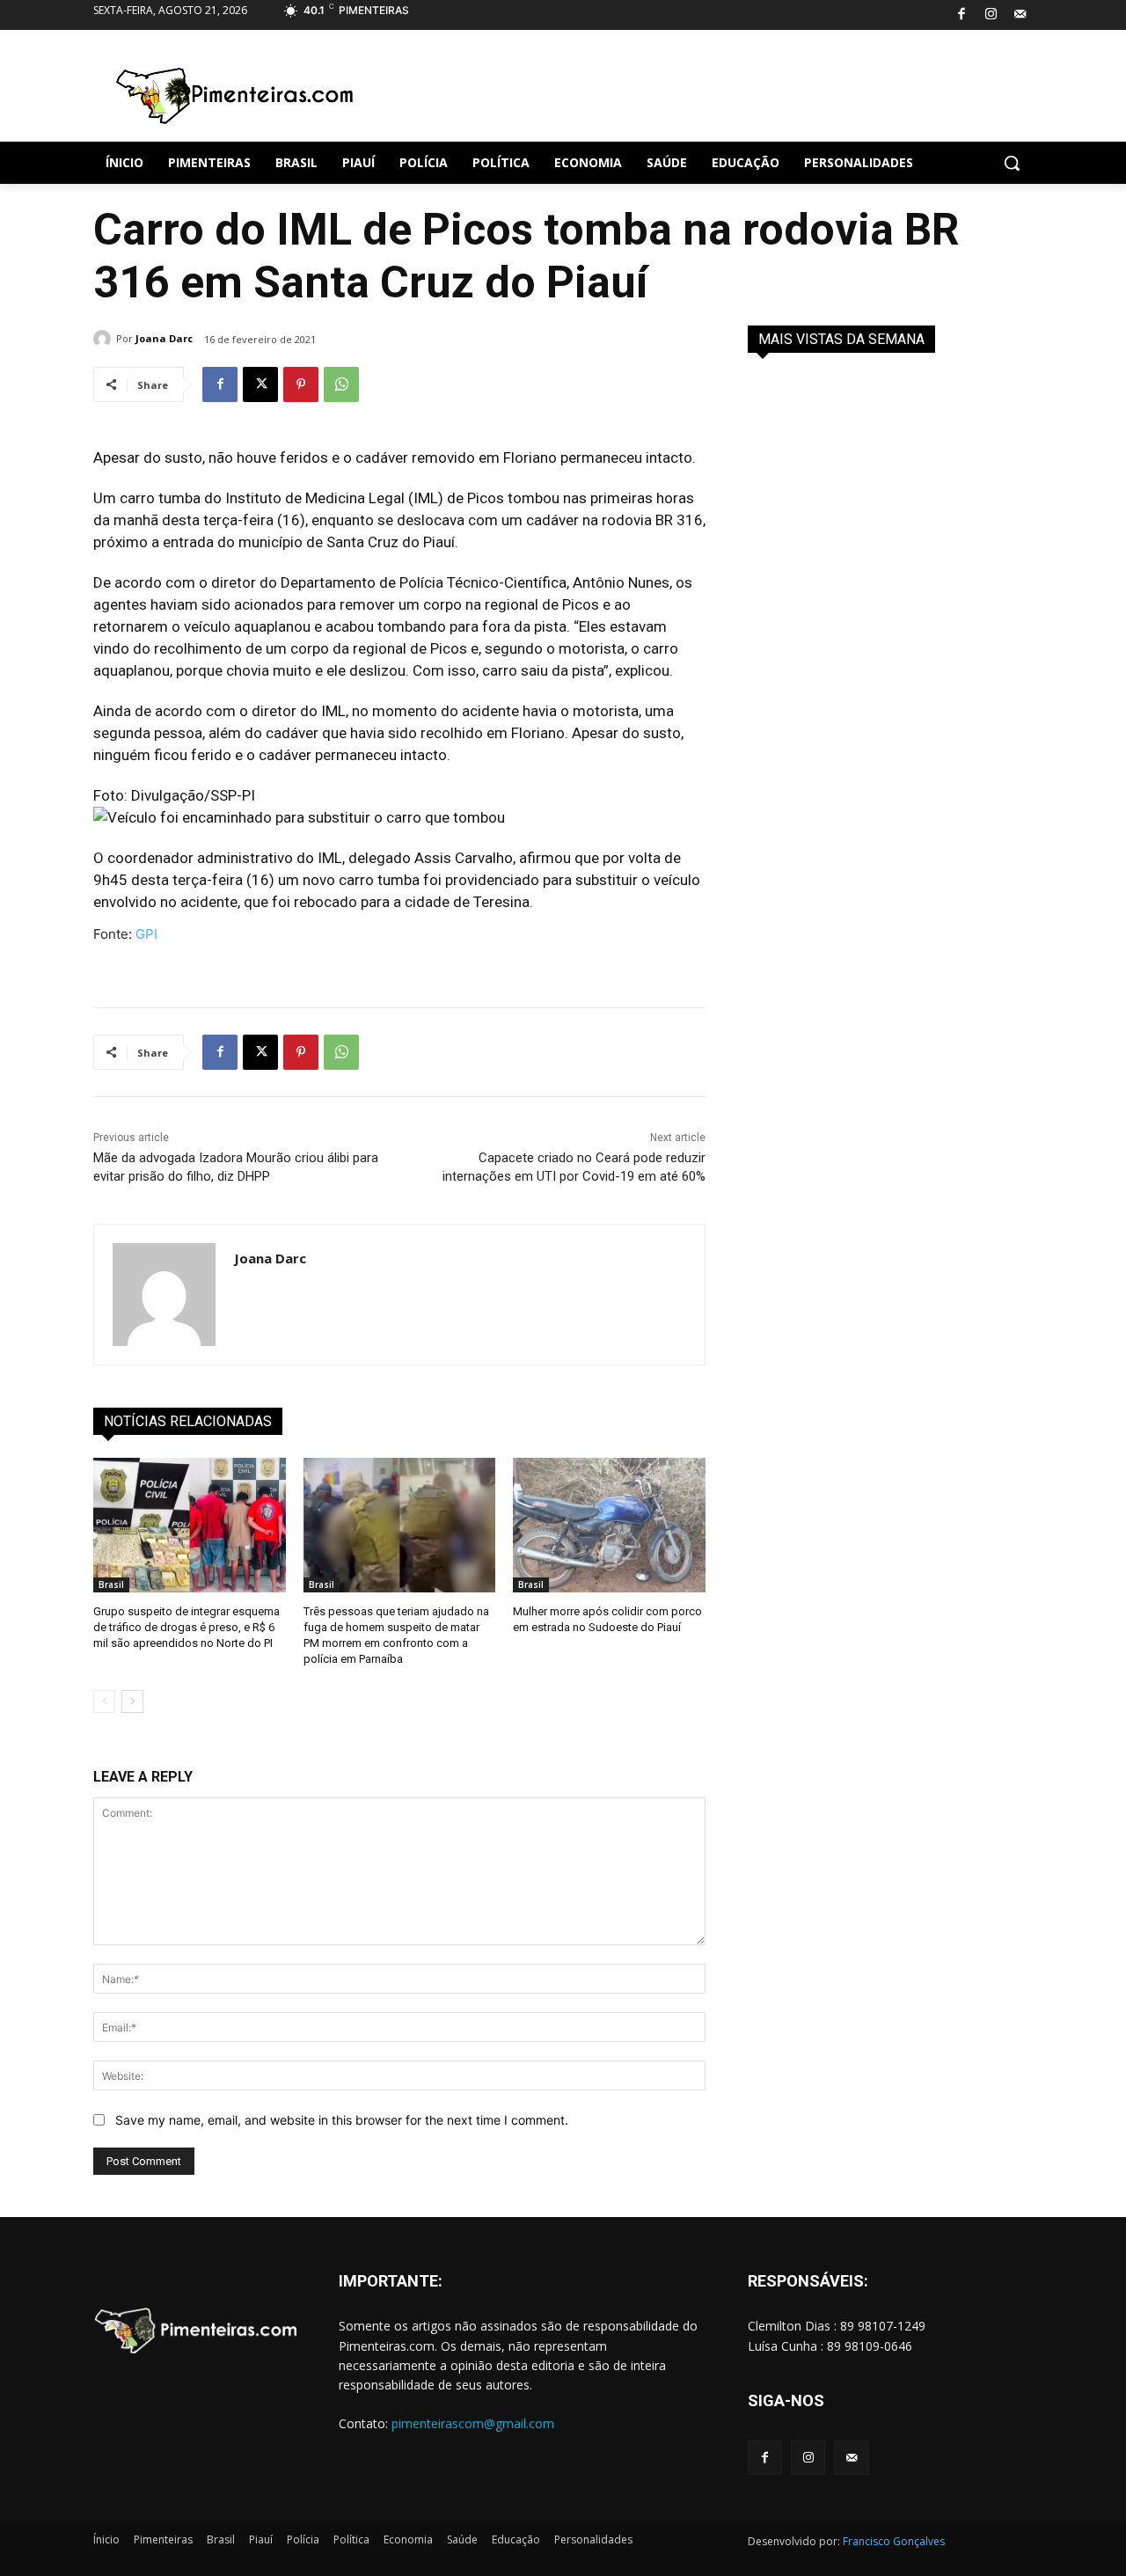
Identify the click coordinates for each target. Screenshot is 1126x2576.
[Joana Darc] (105, 339)
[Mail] (1021, 15)
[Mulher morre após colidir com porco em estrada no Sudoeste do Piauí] (609, 1525)
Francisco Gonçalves (894, 2541)
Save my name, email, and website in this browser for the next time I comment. (342, 2120)
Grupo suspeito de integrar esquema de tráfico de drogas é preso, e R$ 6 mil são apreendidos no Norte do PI (186, 1627)
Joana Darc (164, 338)
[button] (1012, 163)
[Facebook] (962, 15)
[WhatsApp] (341, 384)
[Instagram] (991, 15)
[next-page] (132, 1701)
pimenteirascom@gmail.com (473, 2423)
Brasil (111, 1584)
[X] (260, 384)
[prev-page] (104, 1701)
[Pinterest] (301, 384)
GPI (146, 934)
